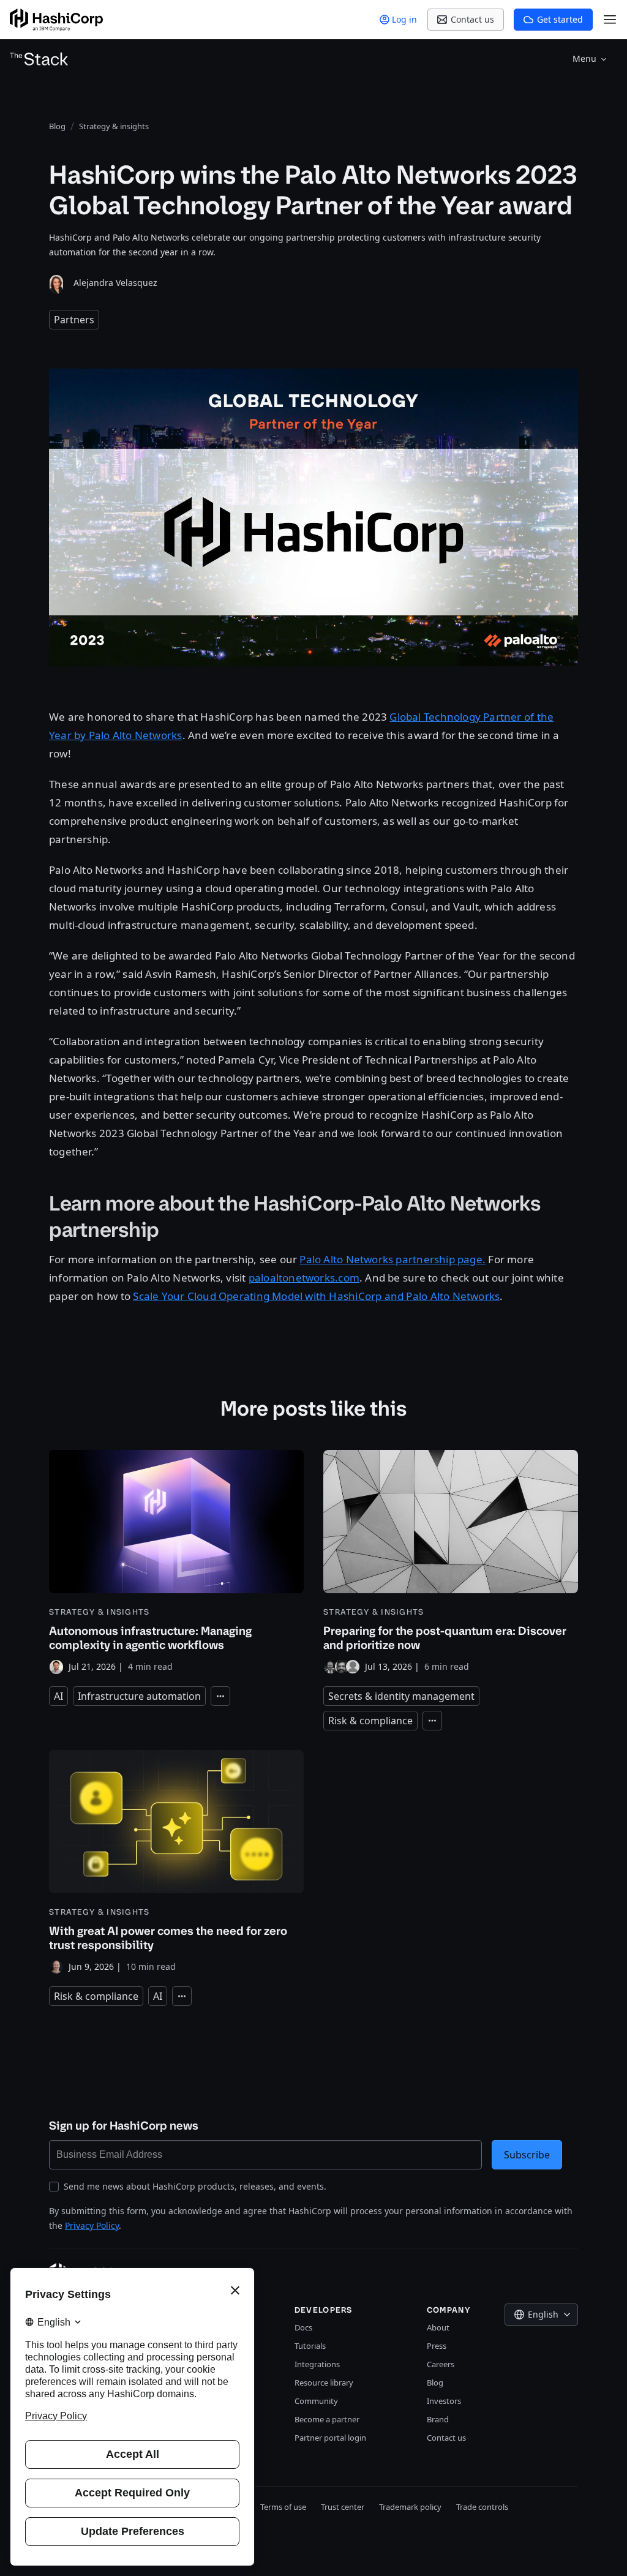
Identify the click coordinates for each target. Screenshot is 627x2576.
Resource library (324, 2383)
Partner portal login (330, 2438)
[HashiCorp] (56, 20)
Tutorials (310, 2346)
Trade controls (482, 2507)
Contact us (446, 2438)
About (438, 2327)
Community (316, 2401)
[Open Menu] (610, 20)
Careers (441, 2364)
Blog (435, 2383)
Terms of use (283, 2507)
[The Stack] (39, 59)
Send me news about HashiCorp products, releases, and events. (195, 2186)
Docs (303, 2327)
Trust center (343, 2507)
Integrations (317, 2364)
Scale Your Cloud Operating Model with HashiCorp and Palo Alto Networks (316, 1296)
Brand (438, 2419)
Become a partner (327, 2419)
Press (437, 2346)
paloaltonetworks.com (304, 1278)
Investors (444, 2401)
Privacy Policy (92, 2225)
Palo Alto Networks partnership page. (392, 1259)
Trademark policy (410, 2507)
